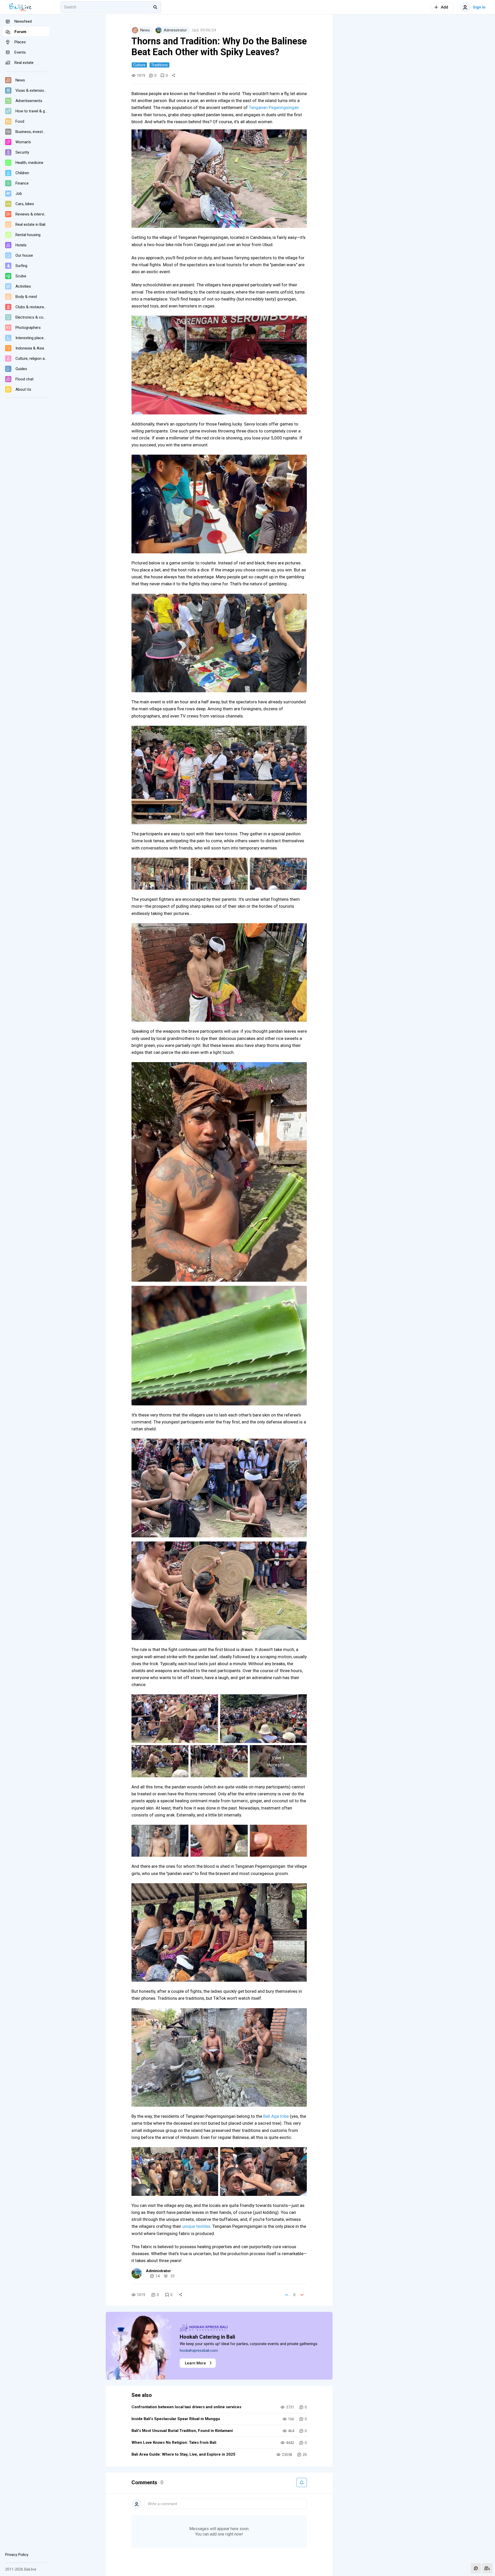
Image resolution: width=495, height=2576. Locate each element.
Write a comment (162, 2504)
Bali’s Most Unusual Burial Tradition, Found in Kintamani (182, 2431)
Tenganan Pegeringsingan (274, 107)
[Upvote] (287, 2295)
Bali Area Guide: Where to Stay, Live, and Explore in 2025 (183, 2454)
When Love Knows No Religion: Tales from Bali (174, 2442)
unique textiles (196, 2226)
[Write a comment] (476, 2568)
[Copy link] (174, 76)
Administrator (158, 2271)
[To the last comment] (487, 2568)
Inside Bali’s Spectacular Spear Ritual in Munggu (176, 2419)
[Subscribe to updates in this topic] (302, 2482)
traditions (159, 65)
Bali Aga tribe (277, 2116)
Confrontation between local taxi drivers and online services (186, 2407)
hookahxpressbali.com (199, 2350)
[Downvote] (302, 2295)
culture (139, 65)
